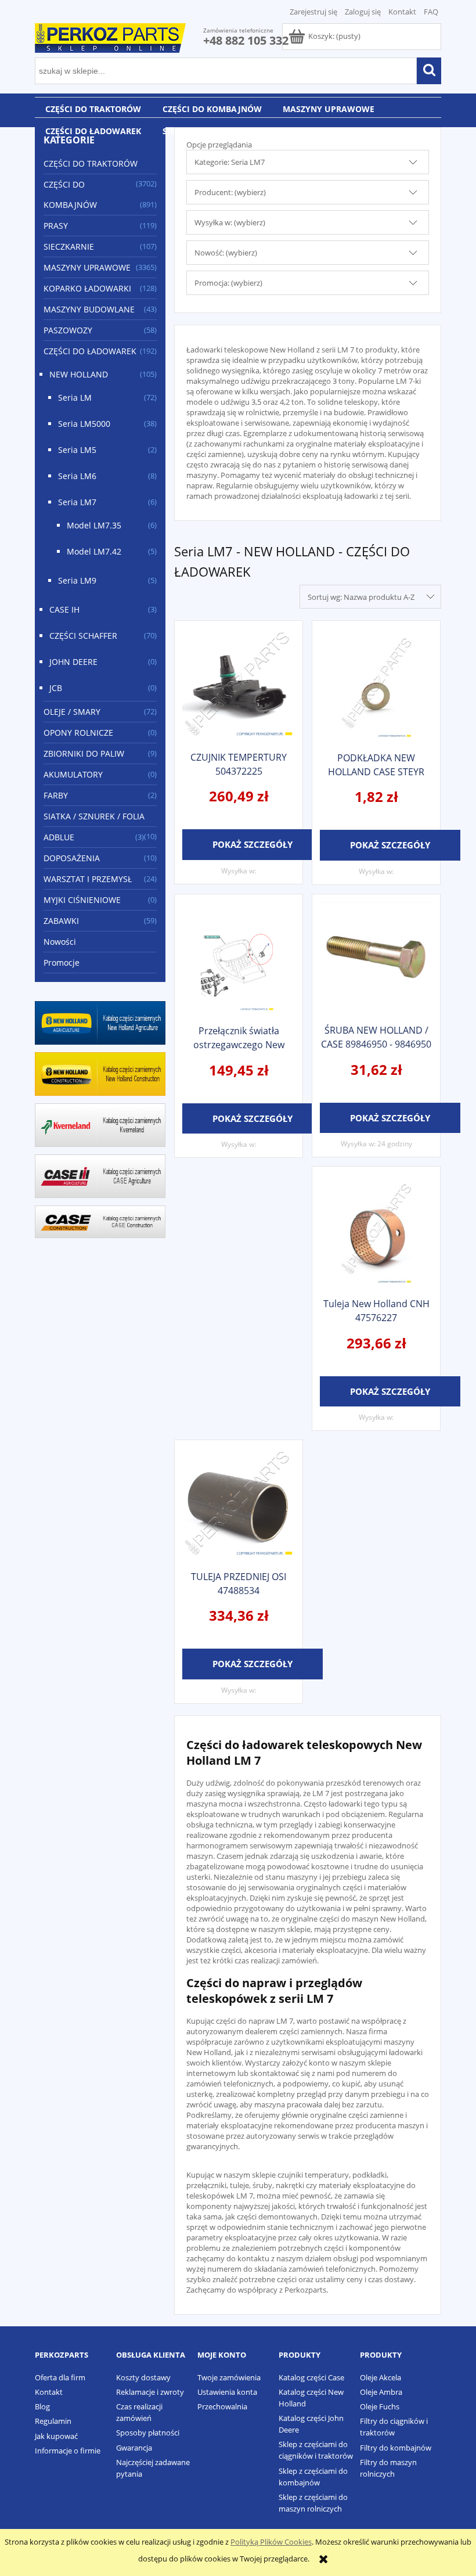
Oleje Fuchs (380, 2406)
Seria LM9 (77, 580)
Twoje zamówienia (229, 2377)
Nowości (60, 942)
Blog (42, 2406)
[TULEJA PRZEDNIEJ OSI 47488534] (239, 1504)
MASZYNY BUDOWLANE (89, 309)
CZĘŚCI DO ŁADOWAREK (90, 351)
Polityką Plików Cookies (271, 2542)
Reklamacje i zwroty (150, 2392)
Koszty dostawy (143, 2377)
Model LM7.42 (94, 551)
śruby (262, 2185)
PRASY (56, 226)
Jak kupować (56, 2436)
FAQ (431, 12)
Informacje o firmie (68, 2451)
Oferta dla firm (60, 2377)
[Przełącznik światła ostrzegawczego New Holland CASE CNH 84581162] (239, 958)
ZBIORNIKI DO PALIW (84, 753)
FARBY (56, 795)
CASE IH (64, 609)
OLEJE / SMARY (72, 712)
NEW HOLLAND (79, 374)
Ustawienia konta (227, 2392)
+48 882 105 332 (246, 40)
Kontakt (402, 12)
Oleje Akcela (381, 2377)
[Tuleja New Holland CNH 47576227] (376, 1231)
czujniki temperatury (313, 2175)
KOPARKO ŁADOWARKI (87, 288)
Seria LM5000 (84, 424)
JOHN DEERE (73, 662)
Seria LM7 (77, 502)
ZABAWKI (61, 921)
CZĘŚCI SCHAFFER (83, 636)
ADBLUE (59, 837)
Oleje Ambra (381, 2392)
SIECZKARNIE (69, 247)
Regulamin (53, 2421)
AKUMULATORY (73, 774)
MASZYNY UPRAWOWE (87, 267)
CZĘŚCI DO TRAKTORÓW (91, 163)
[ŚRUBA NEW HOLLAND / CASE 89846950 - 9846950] (376, 958)
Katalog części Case (311, 2377)
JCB (56, 688)
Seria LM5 (77, 450)
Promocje (62, 963)
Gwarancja (134, 2448)
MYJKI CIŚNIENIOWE (82, 900)
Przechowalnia (222, 2406)
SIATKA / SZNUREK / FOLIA (94, 816)
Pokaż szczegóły (253, 844)
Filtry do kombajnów (396, 2448)
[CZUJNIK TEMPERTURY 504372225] (239, 685)
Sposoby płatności (148, 2433)
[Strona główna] (110, 36)
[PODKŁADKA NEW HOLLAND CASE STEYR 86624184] (376, 685)
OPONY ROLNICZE (78, 733)
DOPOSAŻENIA (72, 858)
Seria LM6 (77, 476)
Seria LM (75, 397)
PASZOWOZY (68, 330)
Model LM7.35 (94, 525)
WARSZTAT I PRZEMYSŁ (88, 879)
